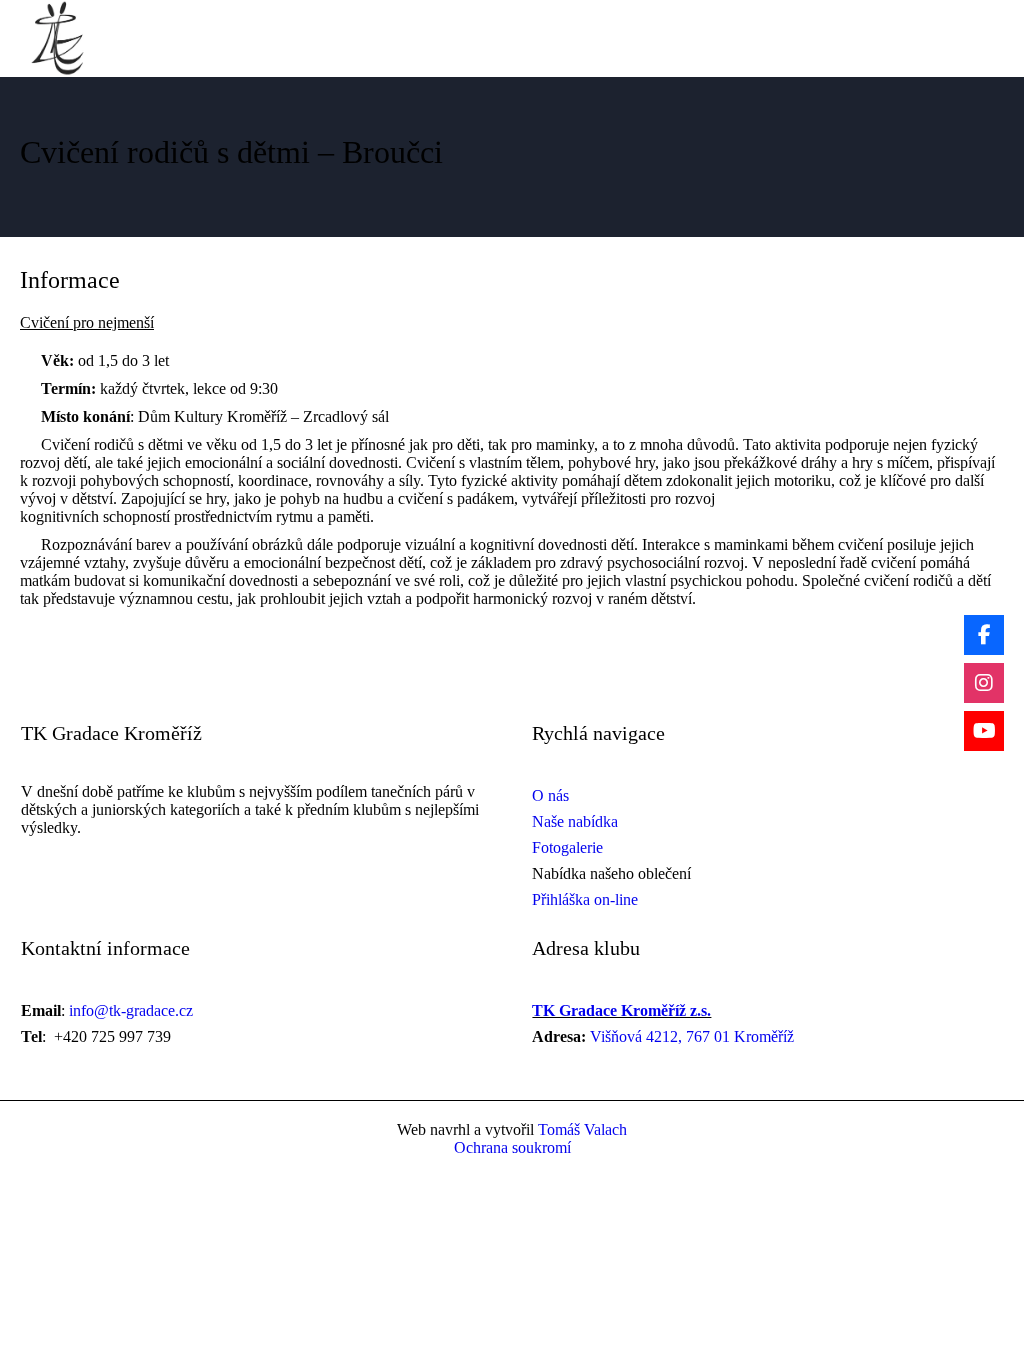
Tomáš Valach (580, 1129)
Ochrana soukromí (512, 1147)
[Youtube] (984, 731)
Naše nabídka (575, 821)
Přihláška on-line (585, 899)
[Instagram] (984, 683)
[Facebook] (984, 635)
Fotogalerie (567, 847)
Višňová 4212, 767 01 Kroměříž (692, 1036)
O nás (550, 795)
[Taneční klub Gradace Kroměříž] (58, 38)
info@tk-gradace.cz (131, 1010)
